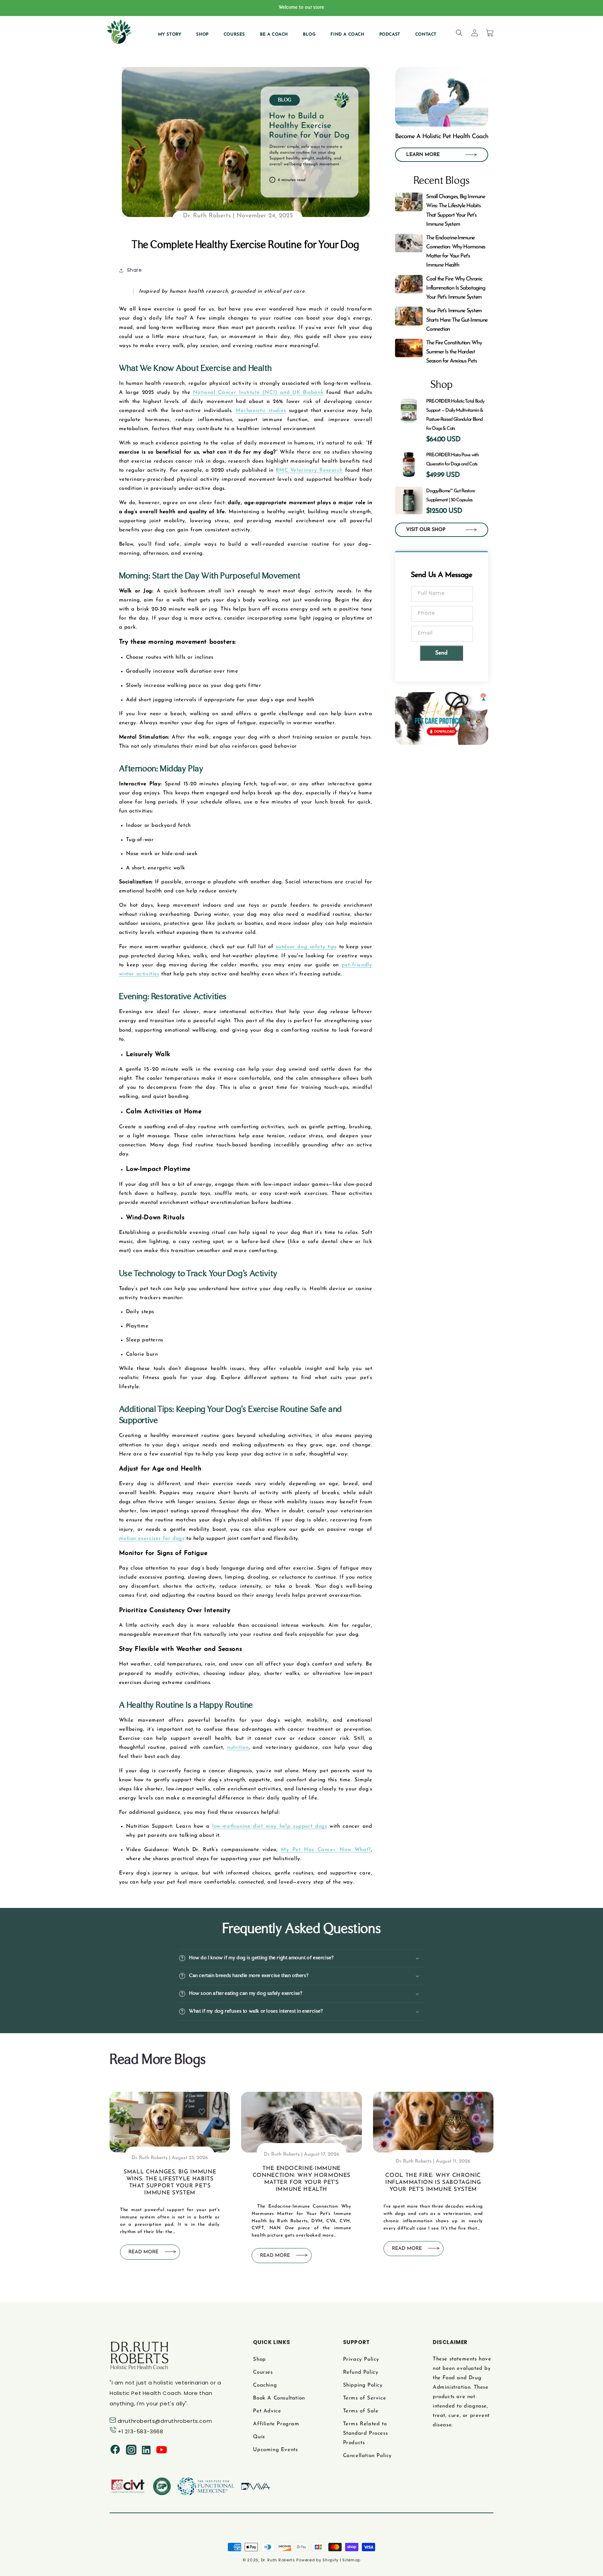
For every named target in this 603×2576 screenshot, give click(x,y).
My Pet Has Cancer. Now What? (326, 1850)
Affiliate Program (276, 2424)
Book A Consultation (279, 2398)
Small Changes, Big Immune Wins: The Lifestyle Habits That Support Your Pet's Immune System (170, 2182)
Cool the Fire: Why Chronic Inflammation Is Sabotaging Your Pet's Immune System (433, 2182)
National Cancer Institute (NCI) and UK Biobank (258, 393)
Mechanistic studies (261, 411)
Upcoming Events (275, 2450)
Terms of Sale (361, 2411)
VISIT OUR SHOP (426, 530)
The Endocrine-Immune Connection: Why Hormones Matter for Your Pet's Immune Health (301, 2179)
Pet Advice (267, 2411)
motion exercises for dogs (152, 1539)
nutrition (238, 1748)
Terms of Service (365, 2398)
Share (135, 270)
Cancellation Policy (367, 2456)
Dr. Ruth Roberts (278, 2560)
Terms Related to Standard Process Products (366, 2433)
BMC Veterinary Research (309, 470)
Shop (259, 2360)
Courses (263, 2372)
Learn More (423, 155)
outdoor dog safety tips (306, 947)
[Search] (459, 33)
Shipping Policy (363, 2385)
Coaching (265, 2385)
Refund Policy (361, 2372)
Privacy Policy (361, 2360)
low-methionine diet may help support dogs (270, 1826)
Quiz (259, 2437)
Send (441, 653)
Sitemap (351, 2560)
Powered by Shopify (317, 2560)
